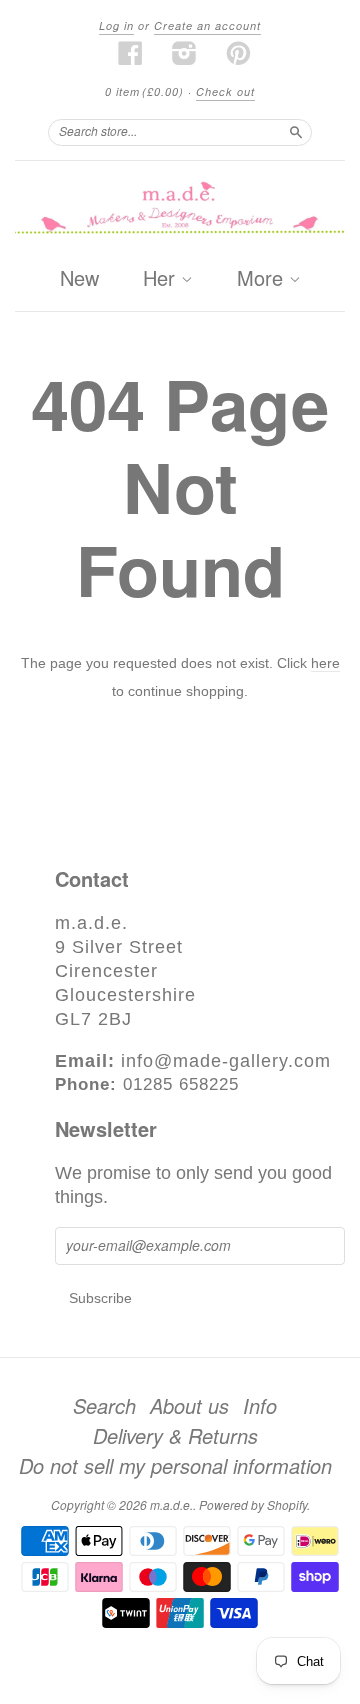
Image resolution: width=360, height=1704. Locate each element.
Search (104, 1406)
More (263, 279)
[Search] (296, 132)
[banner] (180, 209)
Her (162, 279)
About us (189, 1406)
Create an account (207, 25)
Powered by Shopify (253, 1504)
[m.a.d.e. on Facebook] (131, 53)
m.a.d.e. (171, 1504)
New (79, 277)
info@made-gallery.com (226, 1061)
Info (260, 1406)
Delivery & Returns (175, 1436)
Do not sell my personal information (175, 1466)
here (325, 663)
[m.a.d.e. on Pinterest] (239, 53)
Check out (225, 91)
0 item (144, 91)
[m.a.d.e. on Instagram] (185, 53)
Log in (116, 25)
